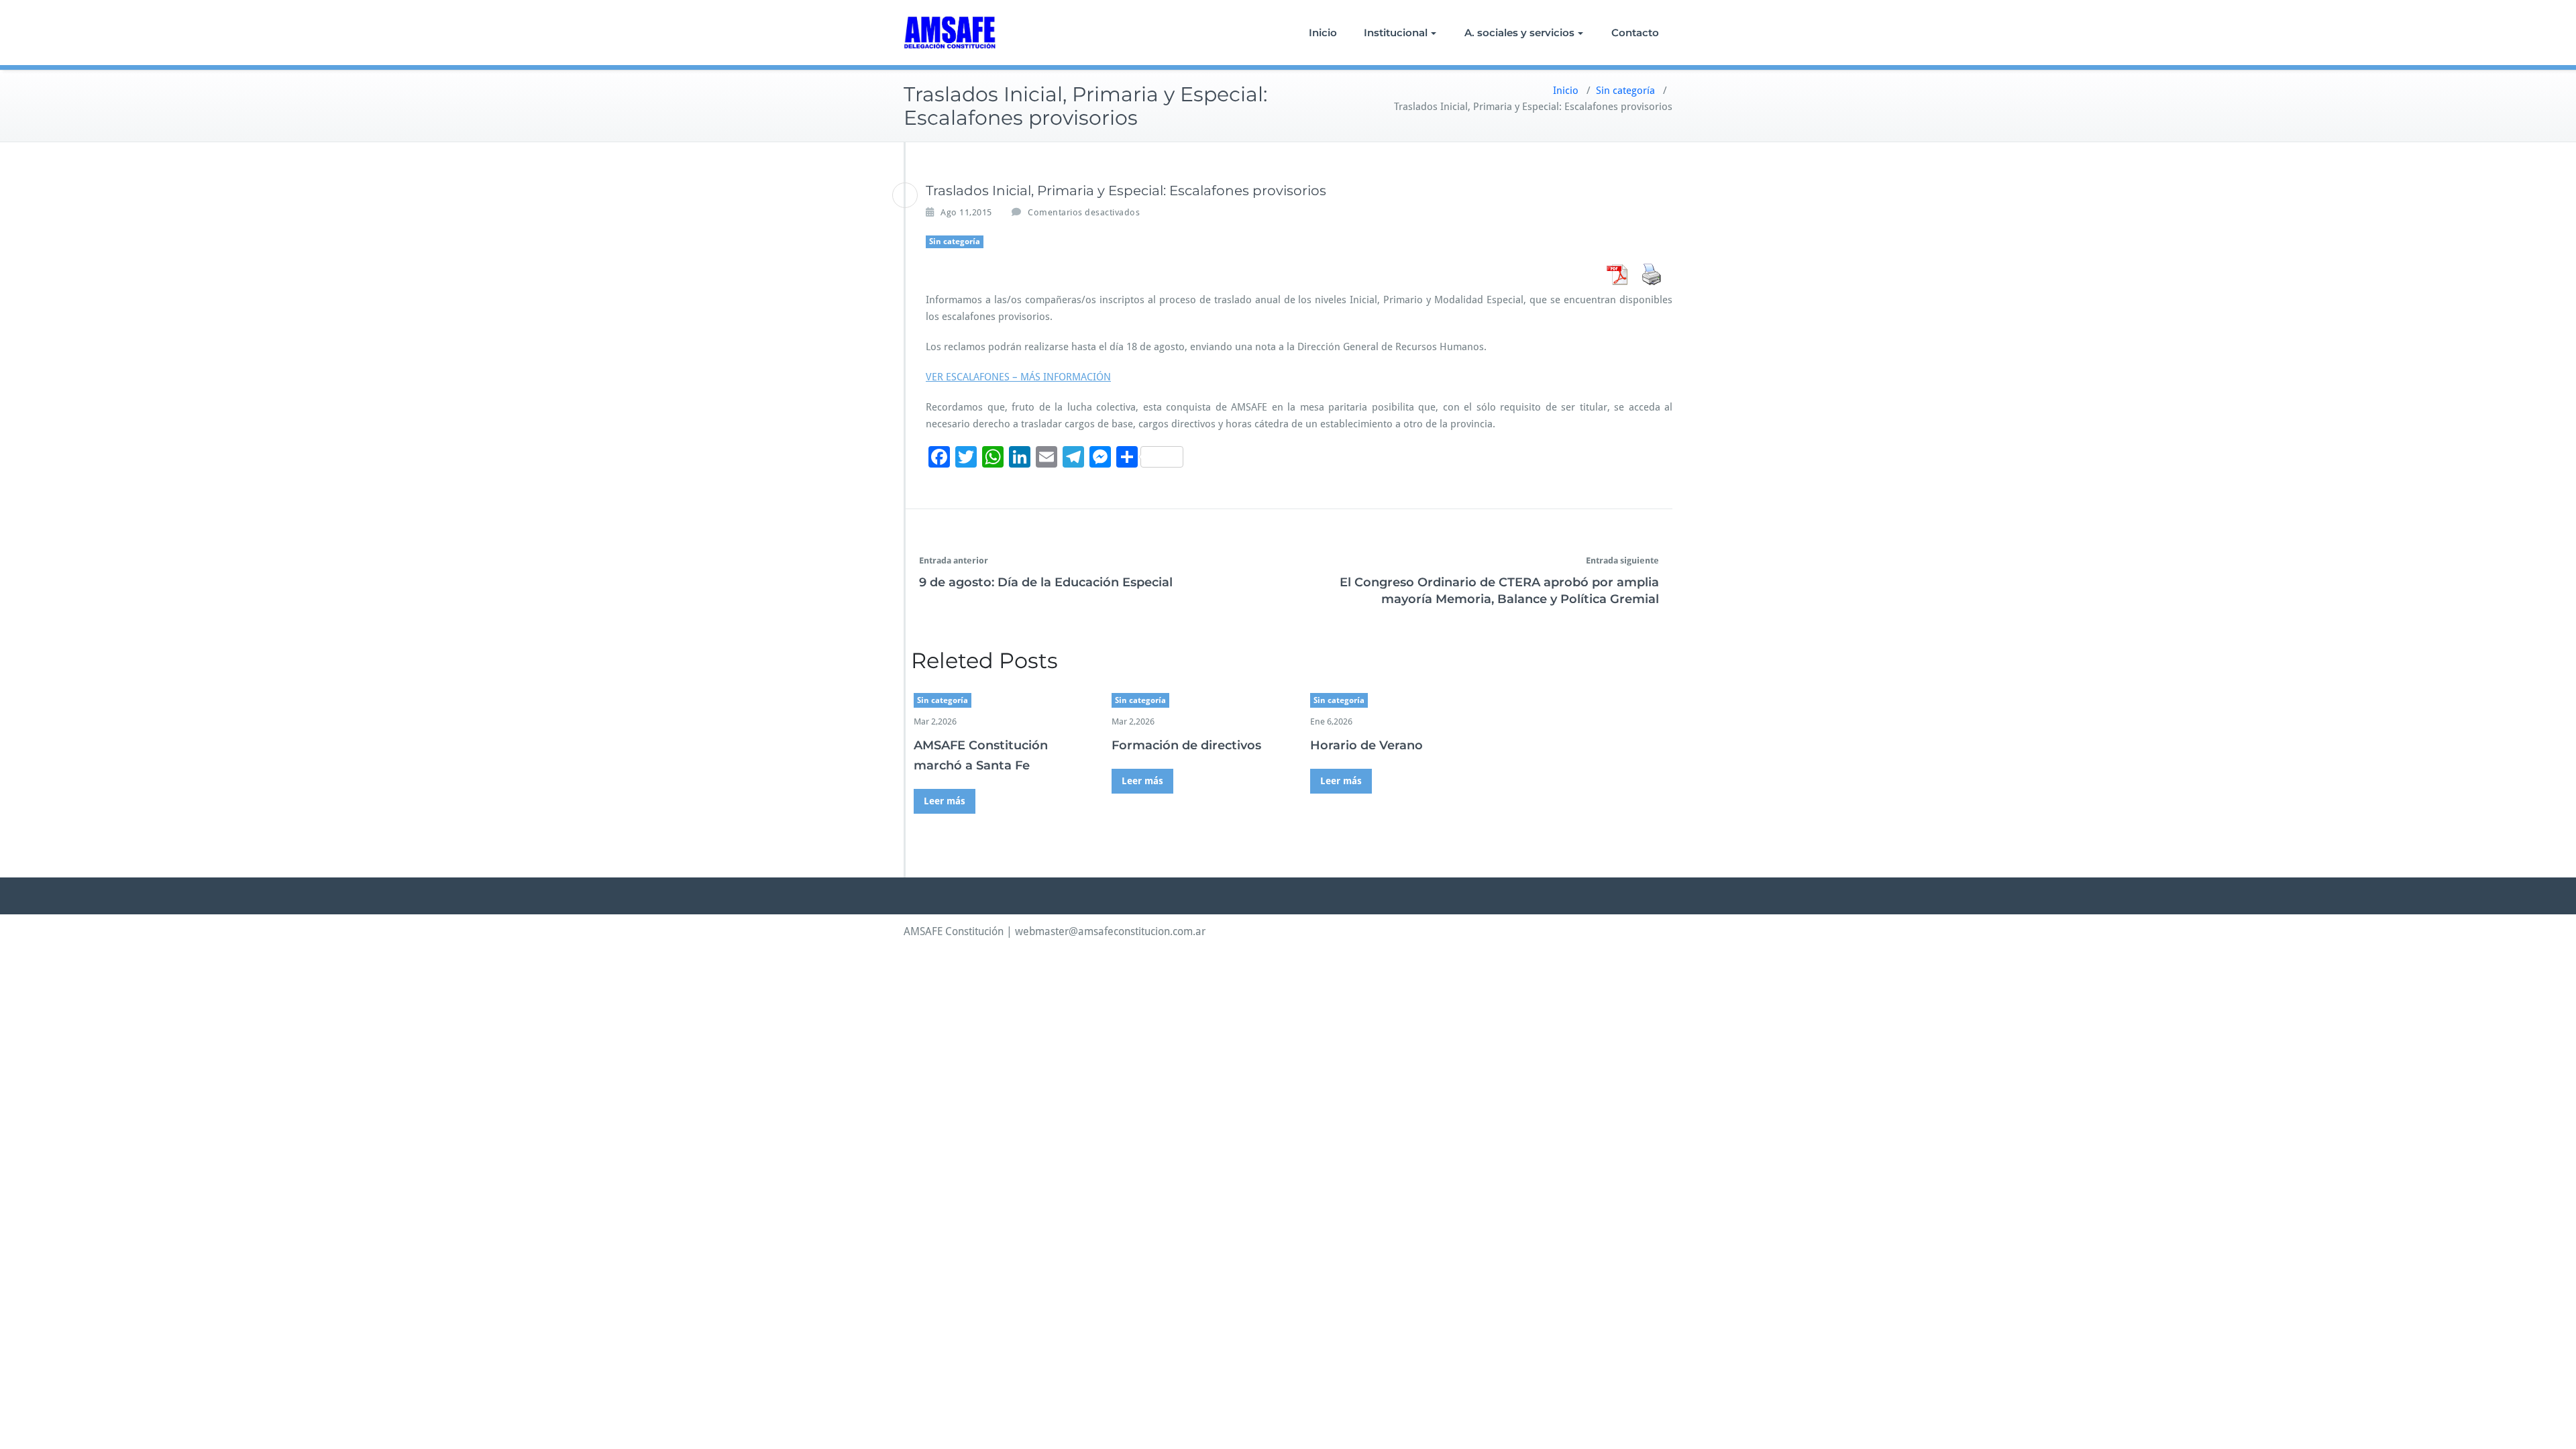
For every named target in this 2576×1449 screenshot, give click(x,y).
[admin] (905, 195)
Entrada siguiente (1622, 560)
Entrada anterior (954, 560)
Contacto (1635, 33)
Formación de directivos (1186, 745)
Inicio (1323, 33)
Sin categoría (1625, 91)
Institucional (1396, 33)
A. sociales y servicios (1519, 33)
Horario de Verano (1366, 745)
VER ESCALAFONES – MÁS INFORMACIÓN (1018, 377)
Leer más (945, 801)
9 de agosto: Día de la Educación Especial (1046, 582)
